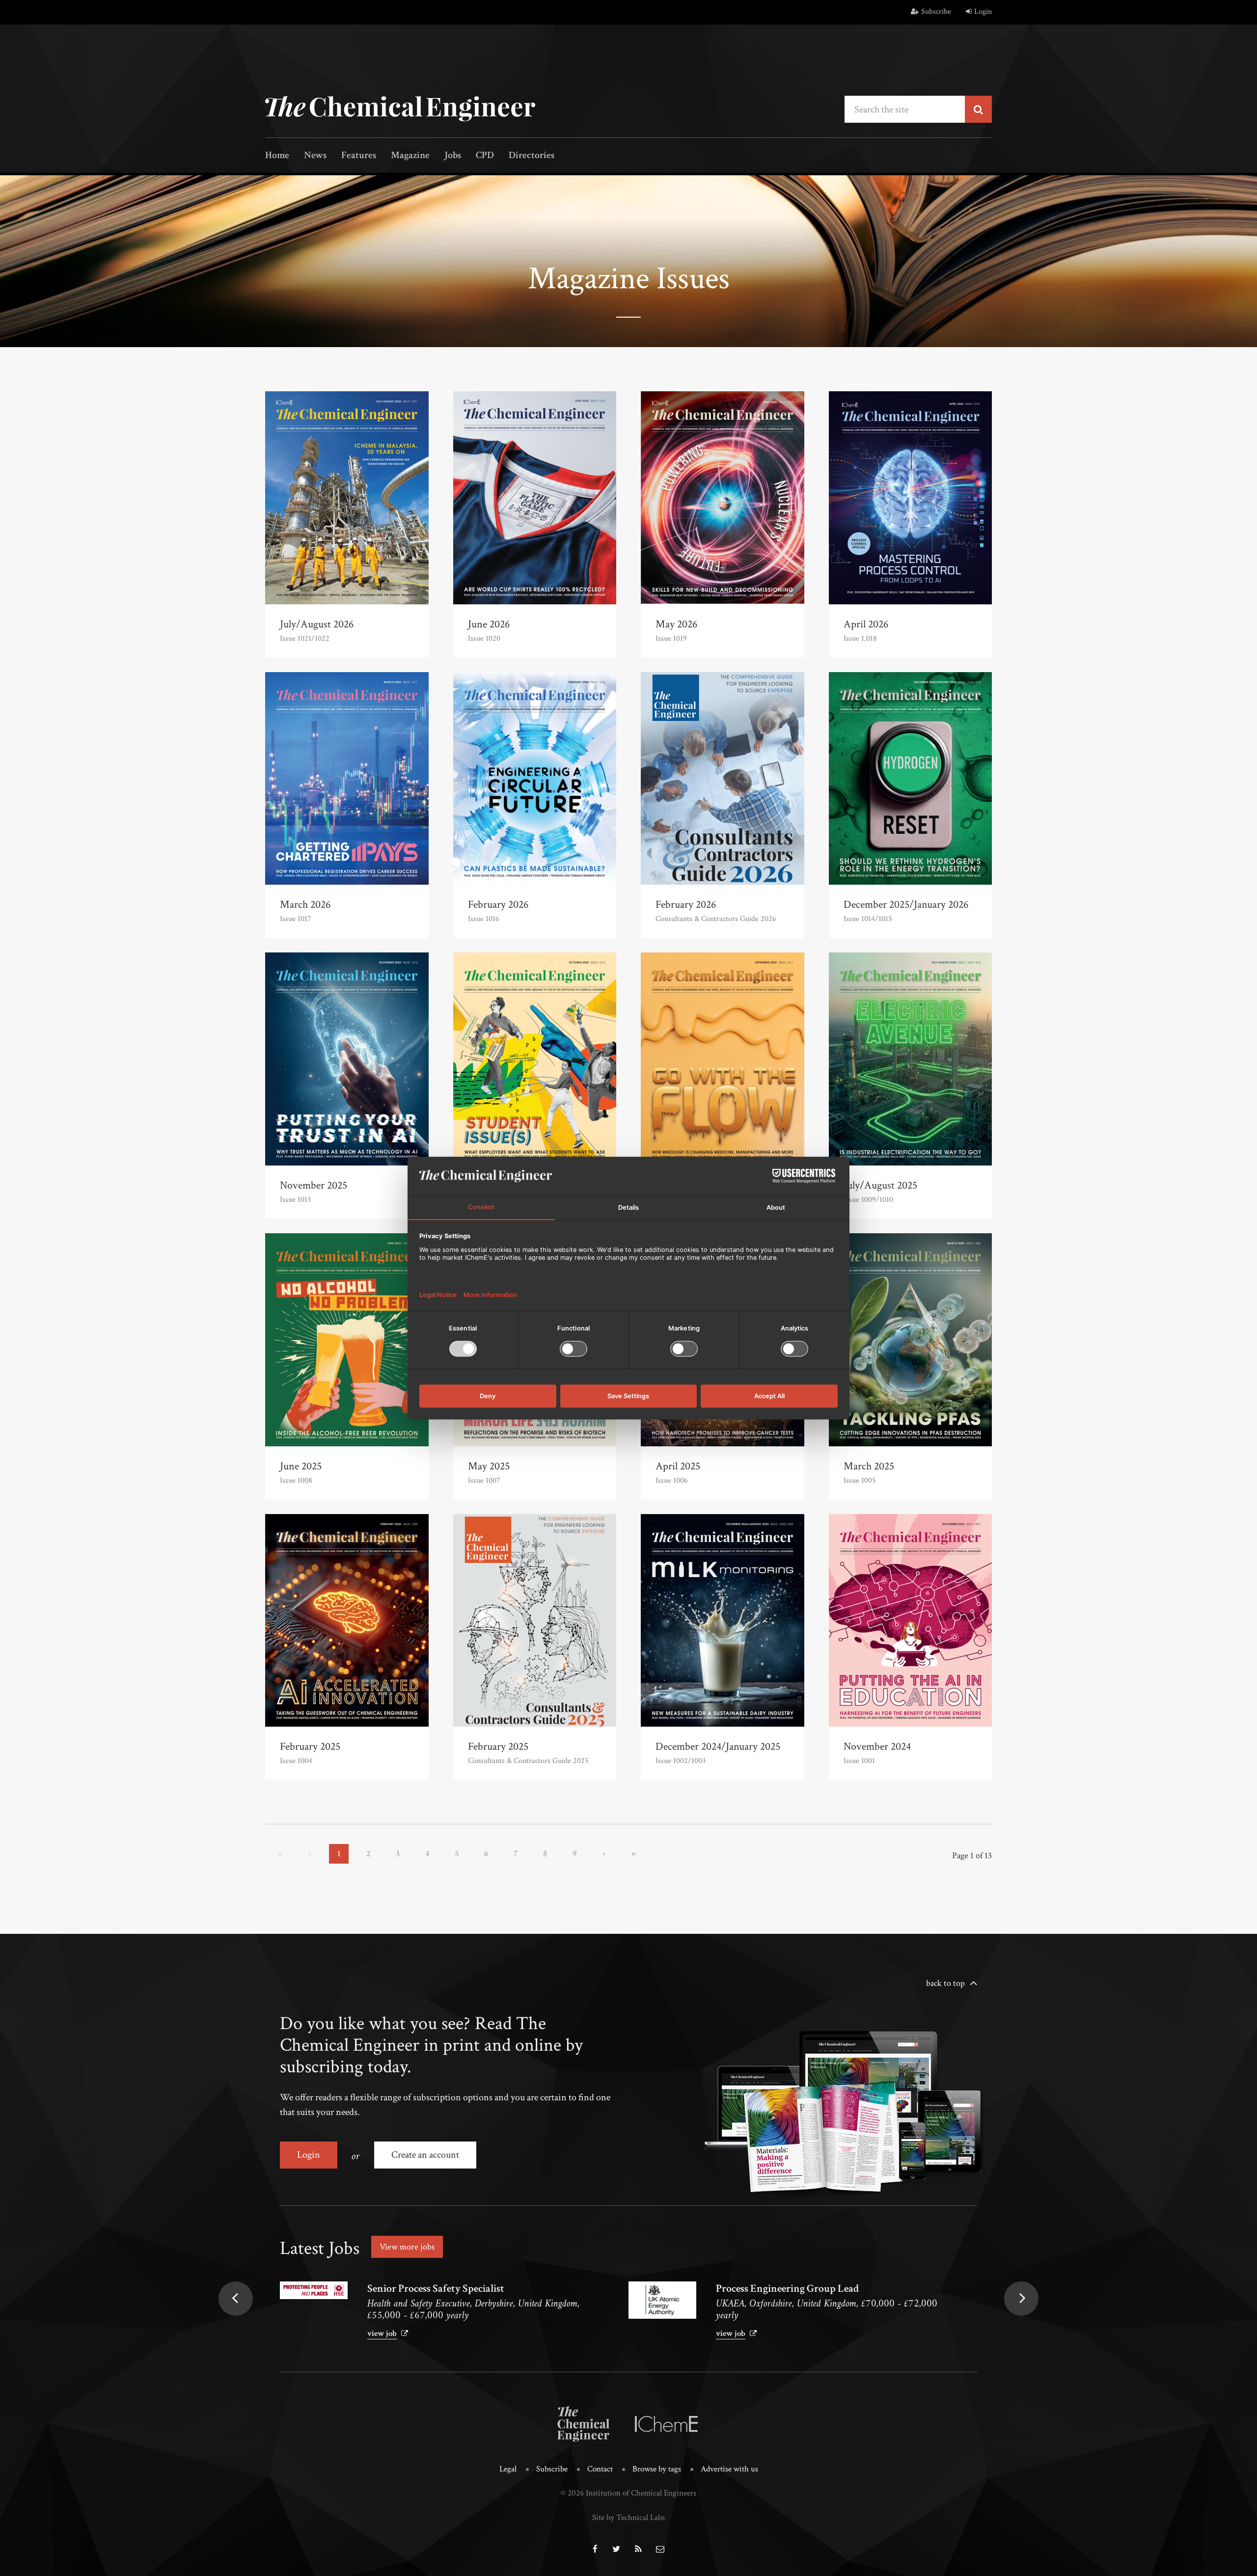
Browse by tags (657, 2469)
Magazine (410, 156)
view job (382, 2333)
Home (277, 156)
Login (983, 12)
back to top (945, 1983)
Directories (532, 156)
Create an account (425, 2155)
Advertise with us (729, 2469)
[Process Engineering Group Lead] (662, 2300)
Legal (508, 2469)
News (315, 156)
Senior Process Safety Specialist (436, 2289)
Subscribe (936, 12)
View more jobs (407, 2247)
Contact (600, 2469)
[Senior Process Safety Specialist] (314, 2290)
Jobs (453, 156)
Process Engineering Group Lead (787, 2289)
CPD (485, 156)
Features (359, 156)
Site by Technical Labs (628, 2518)
